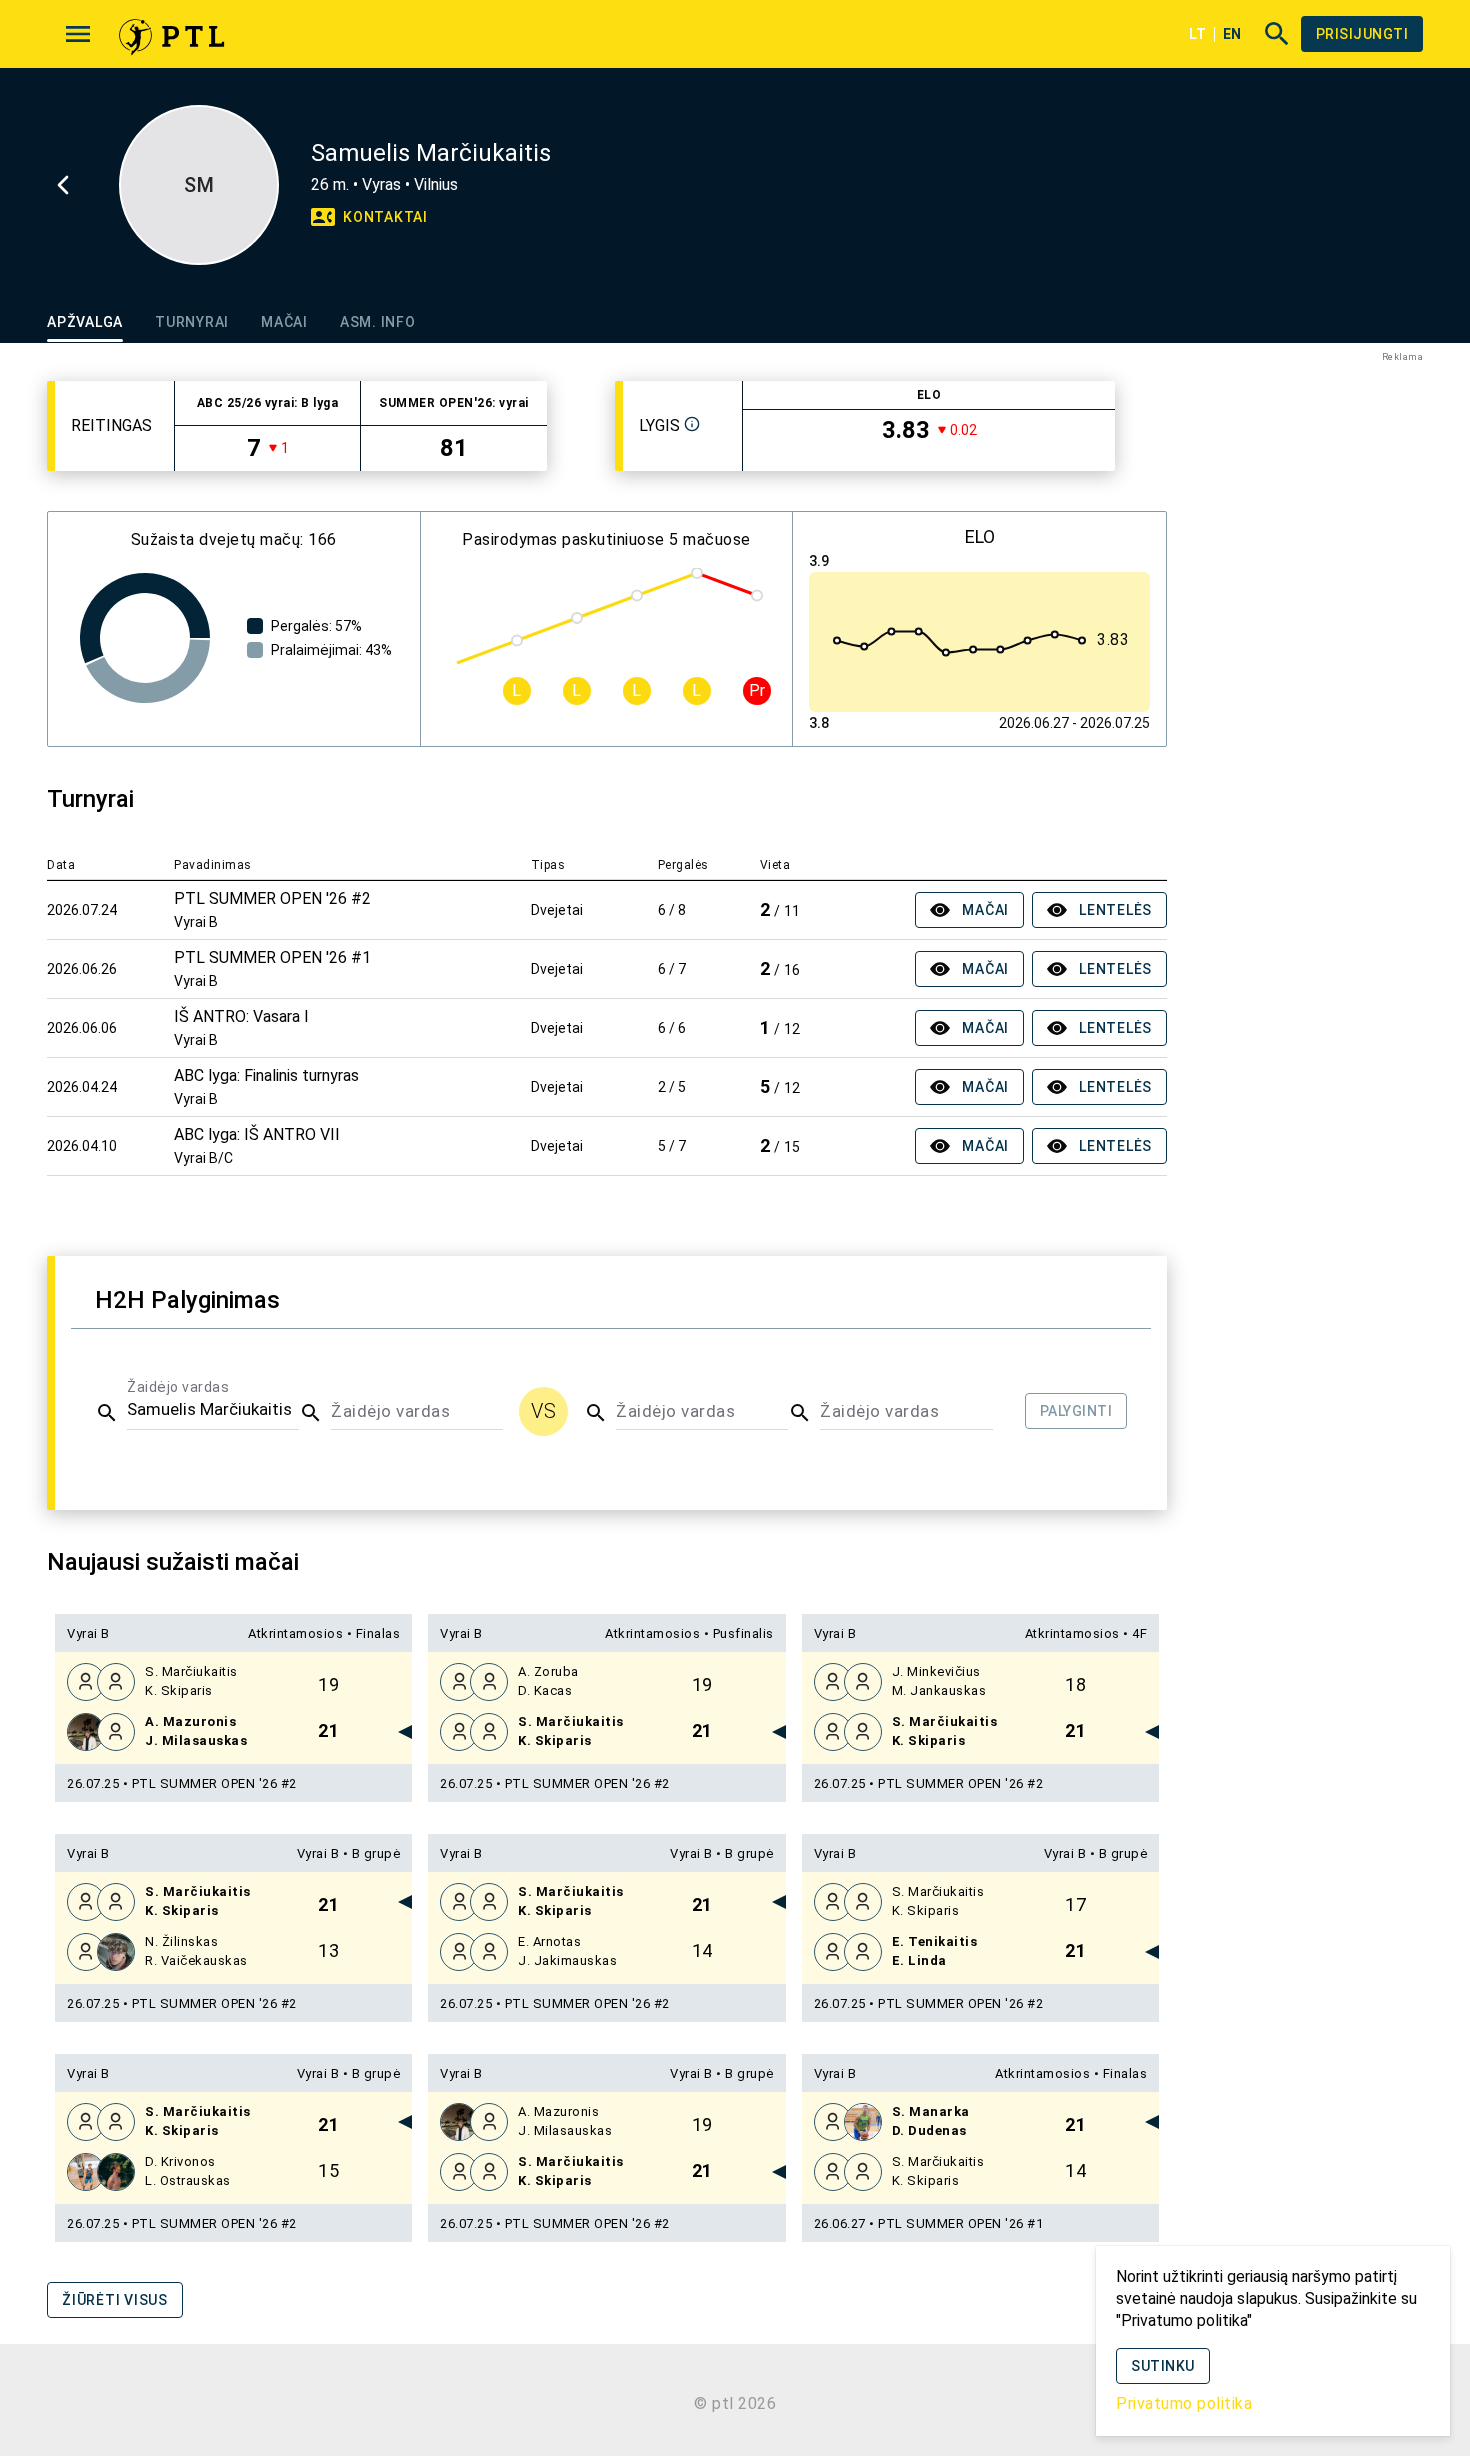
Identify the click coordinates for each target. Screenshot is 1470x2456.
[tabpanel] (607, 1361)
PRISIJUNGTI (1362, 34)
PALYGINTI (1076, 1411)
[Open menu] (78, 34)
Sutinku (1163, 2366)
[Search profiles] (1271, 34)
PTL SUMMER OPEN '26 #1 (960, 2223)
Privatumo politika (1184, 2403)
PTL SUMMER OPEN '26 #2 (214, 1783)
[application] (145, 638)
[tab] (85, 322)
